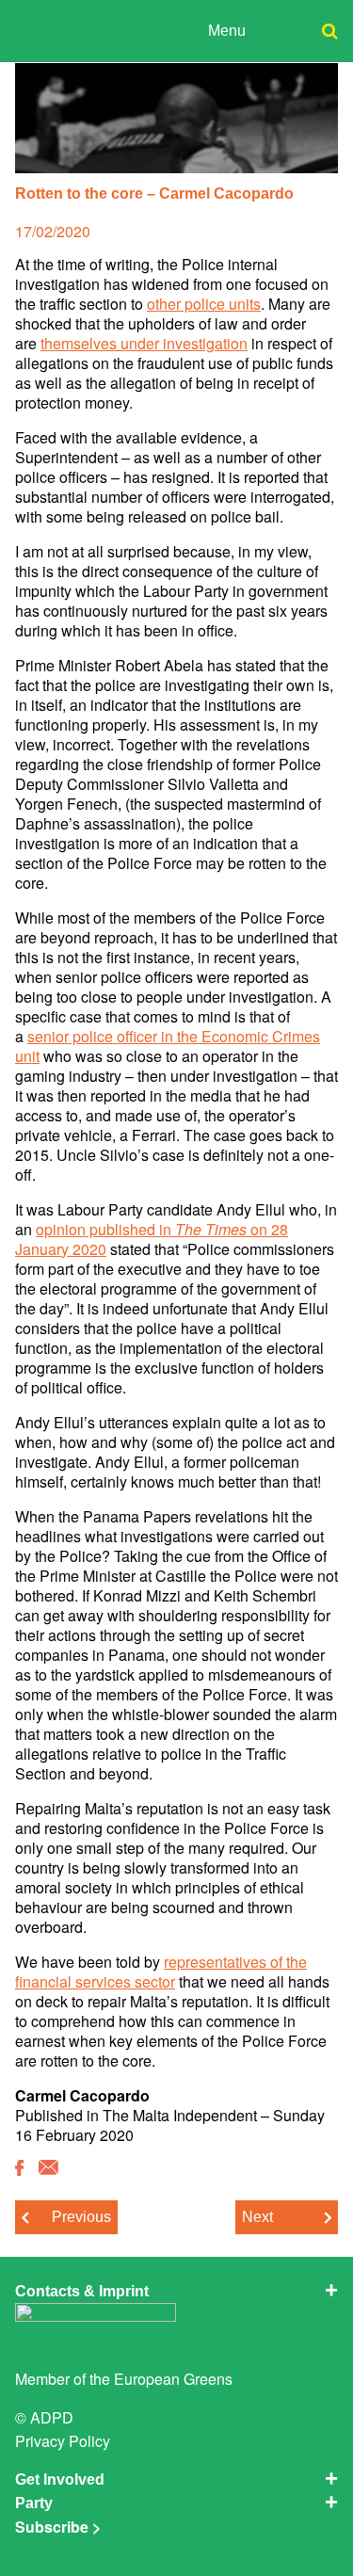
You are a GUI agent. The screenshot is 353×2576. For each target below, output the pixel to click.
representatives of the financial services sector (161, 1972)
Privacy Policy (63, 2441)
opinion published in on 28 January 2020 (152, 1239)
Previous (81, 2217)
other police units (204, 304)
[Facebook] (19, 2169)
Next (257, 2217)
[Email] (48, 2168)
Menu (227, 31)
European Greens (173, 2379)
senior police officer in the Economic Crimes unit (168, 1046)
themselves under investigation (144, 343)
